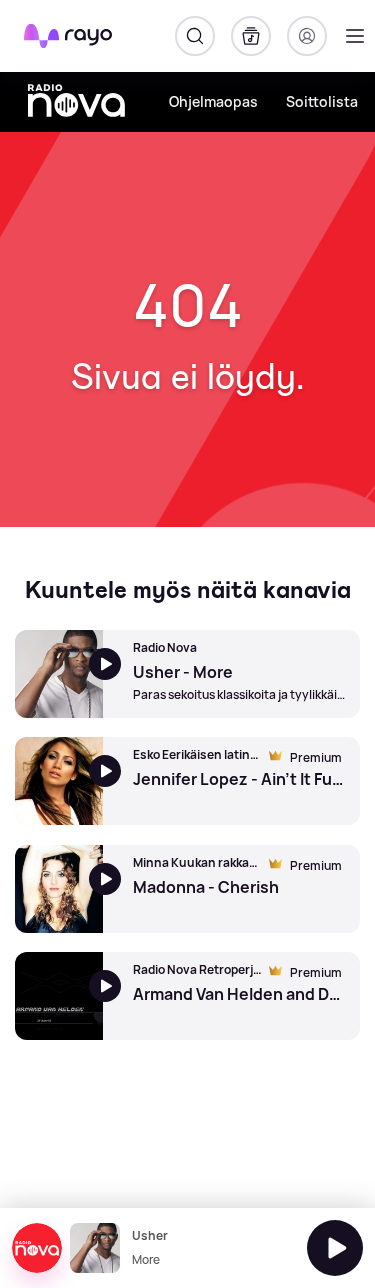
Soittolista (322, 101)
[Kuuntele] (335, 1248)
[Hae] (195, 36)
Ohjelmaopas (213, 101)
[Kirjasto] (251, 36)
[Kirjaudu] (307, 36)
